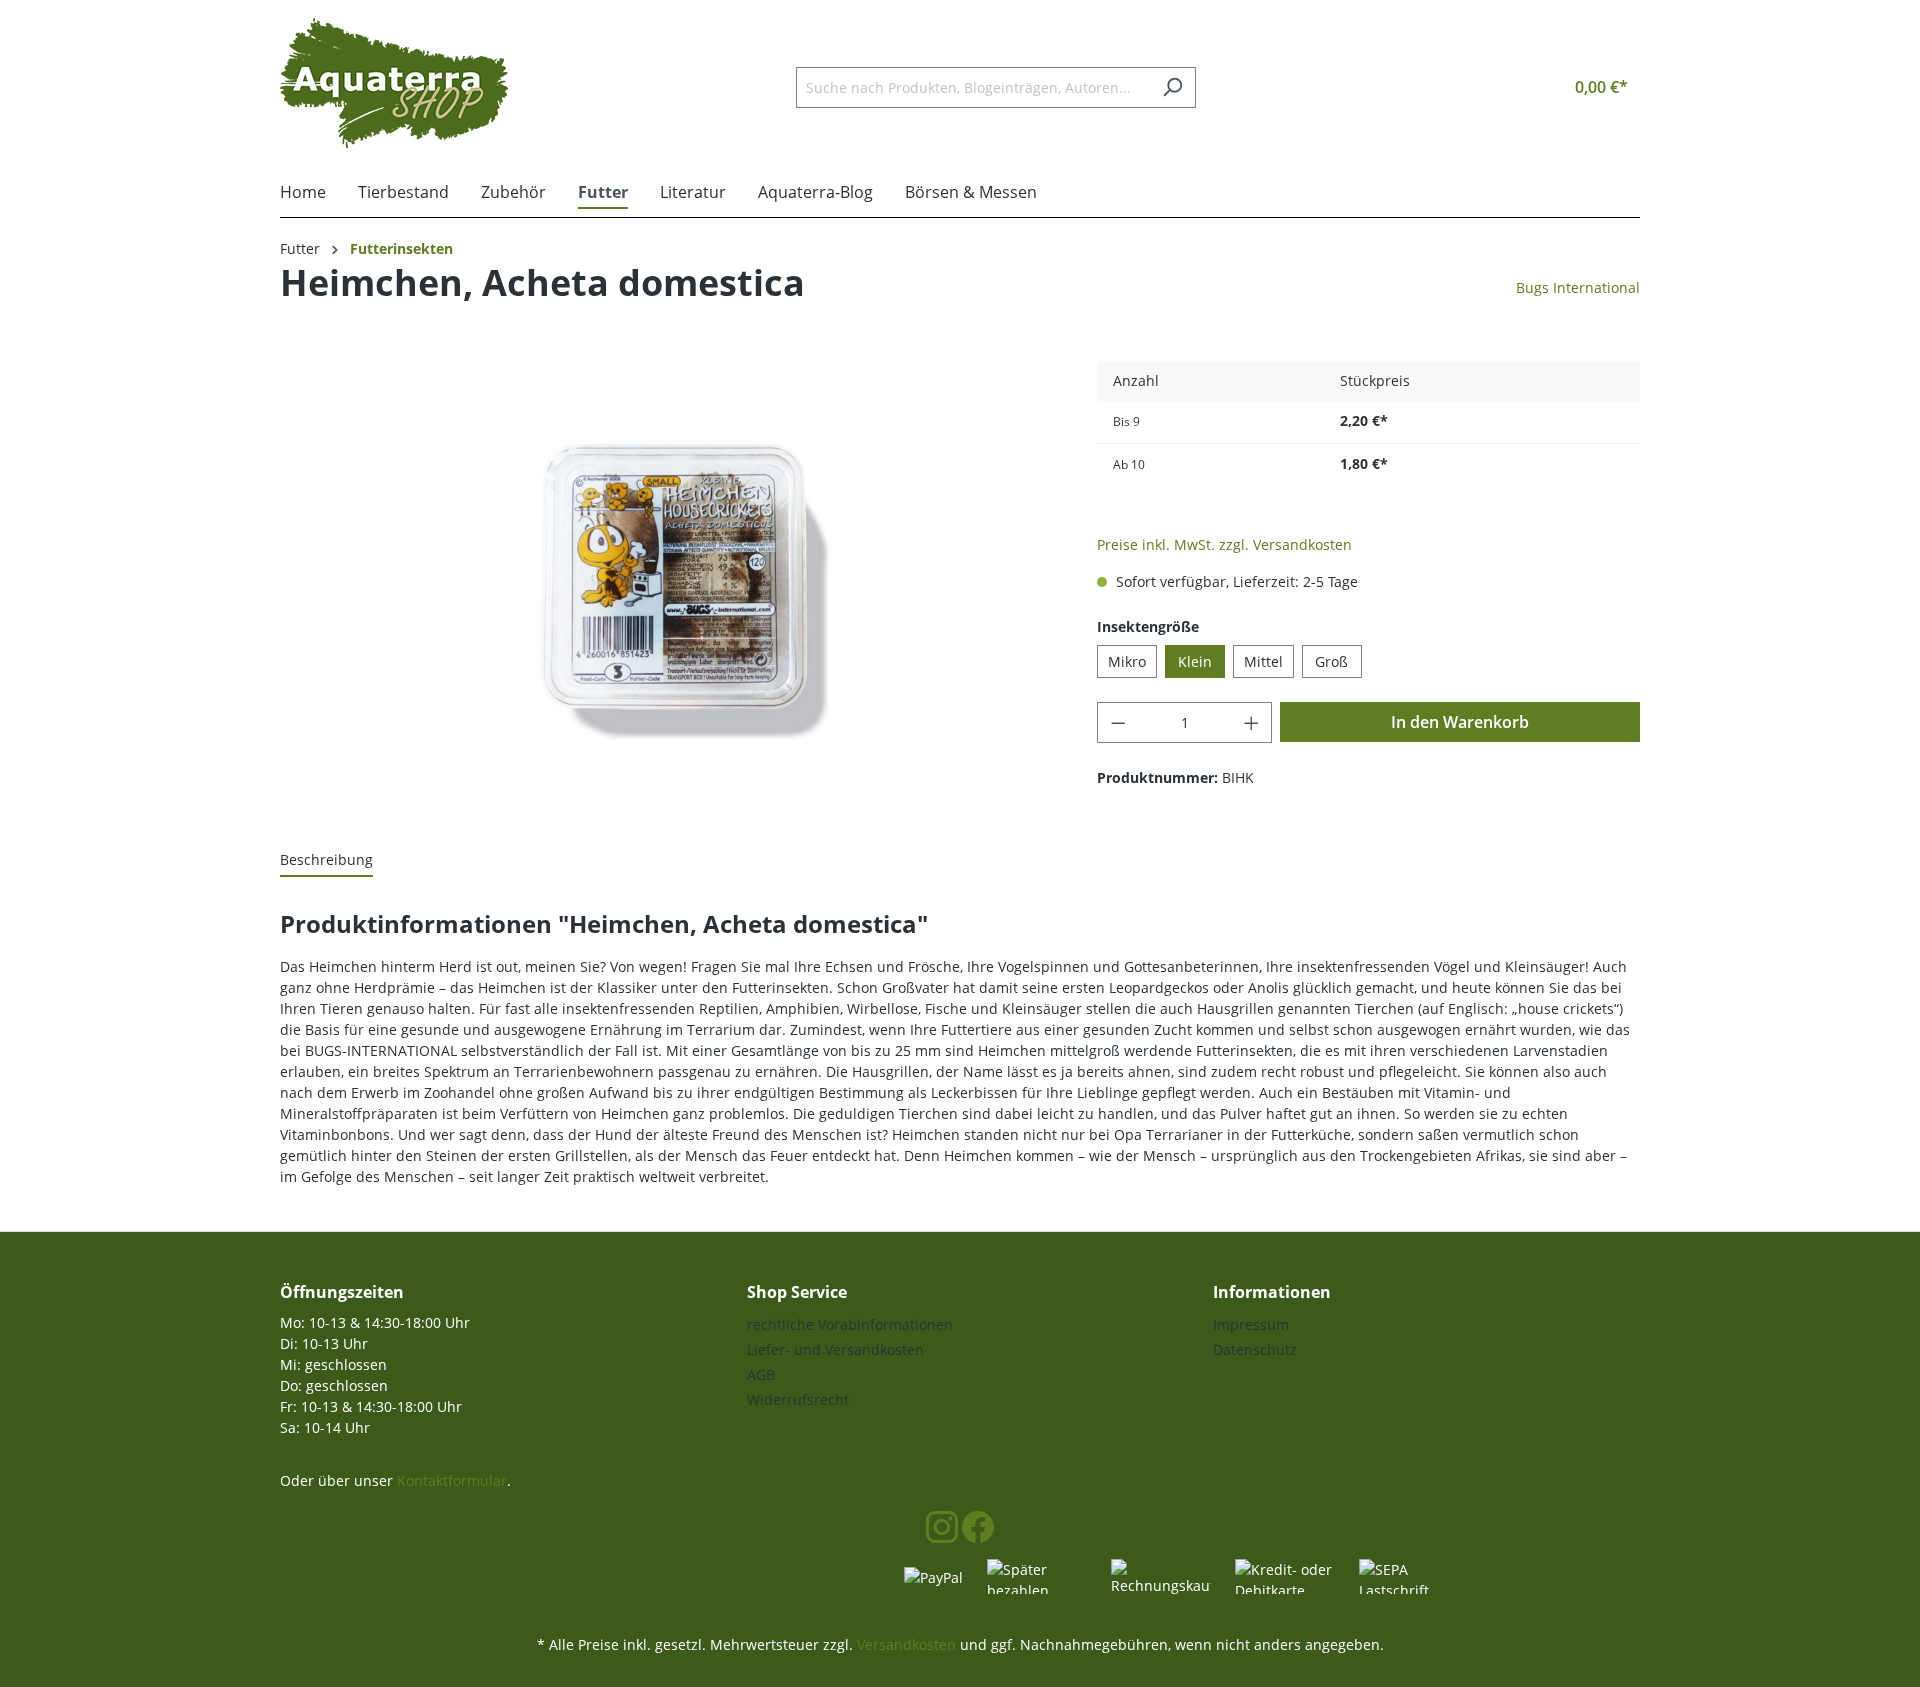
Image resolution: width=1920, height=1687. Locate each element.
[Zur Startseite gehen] (394, 83)
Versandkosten (906, 1644)
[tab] (326, 860)
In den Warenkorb (1460, 722)
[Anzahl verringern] (1118, 722)
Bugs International (1578, 287)
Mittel (1263, 661)
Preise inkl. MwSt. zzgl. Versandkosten (1224, 544)
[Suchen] (1172, 87)
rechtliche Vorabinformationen (850, 1324)
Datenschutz (1255, 1349)
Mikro (1127, 661)
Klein (1195, 661)
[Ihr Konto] (1506, 87)
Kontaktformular (452, 1480)
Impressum (1251, 1324)
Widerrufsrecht (798, 1399)
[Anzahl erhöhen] (1252, 722)
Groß (1331, 661)
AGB (761, 1374)
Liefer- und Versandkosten (835, 1349)
